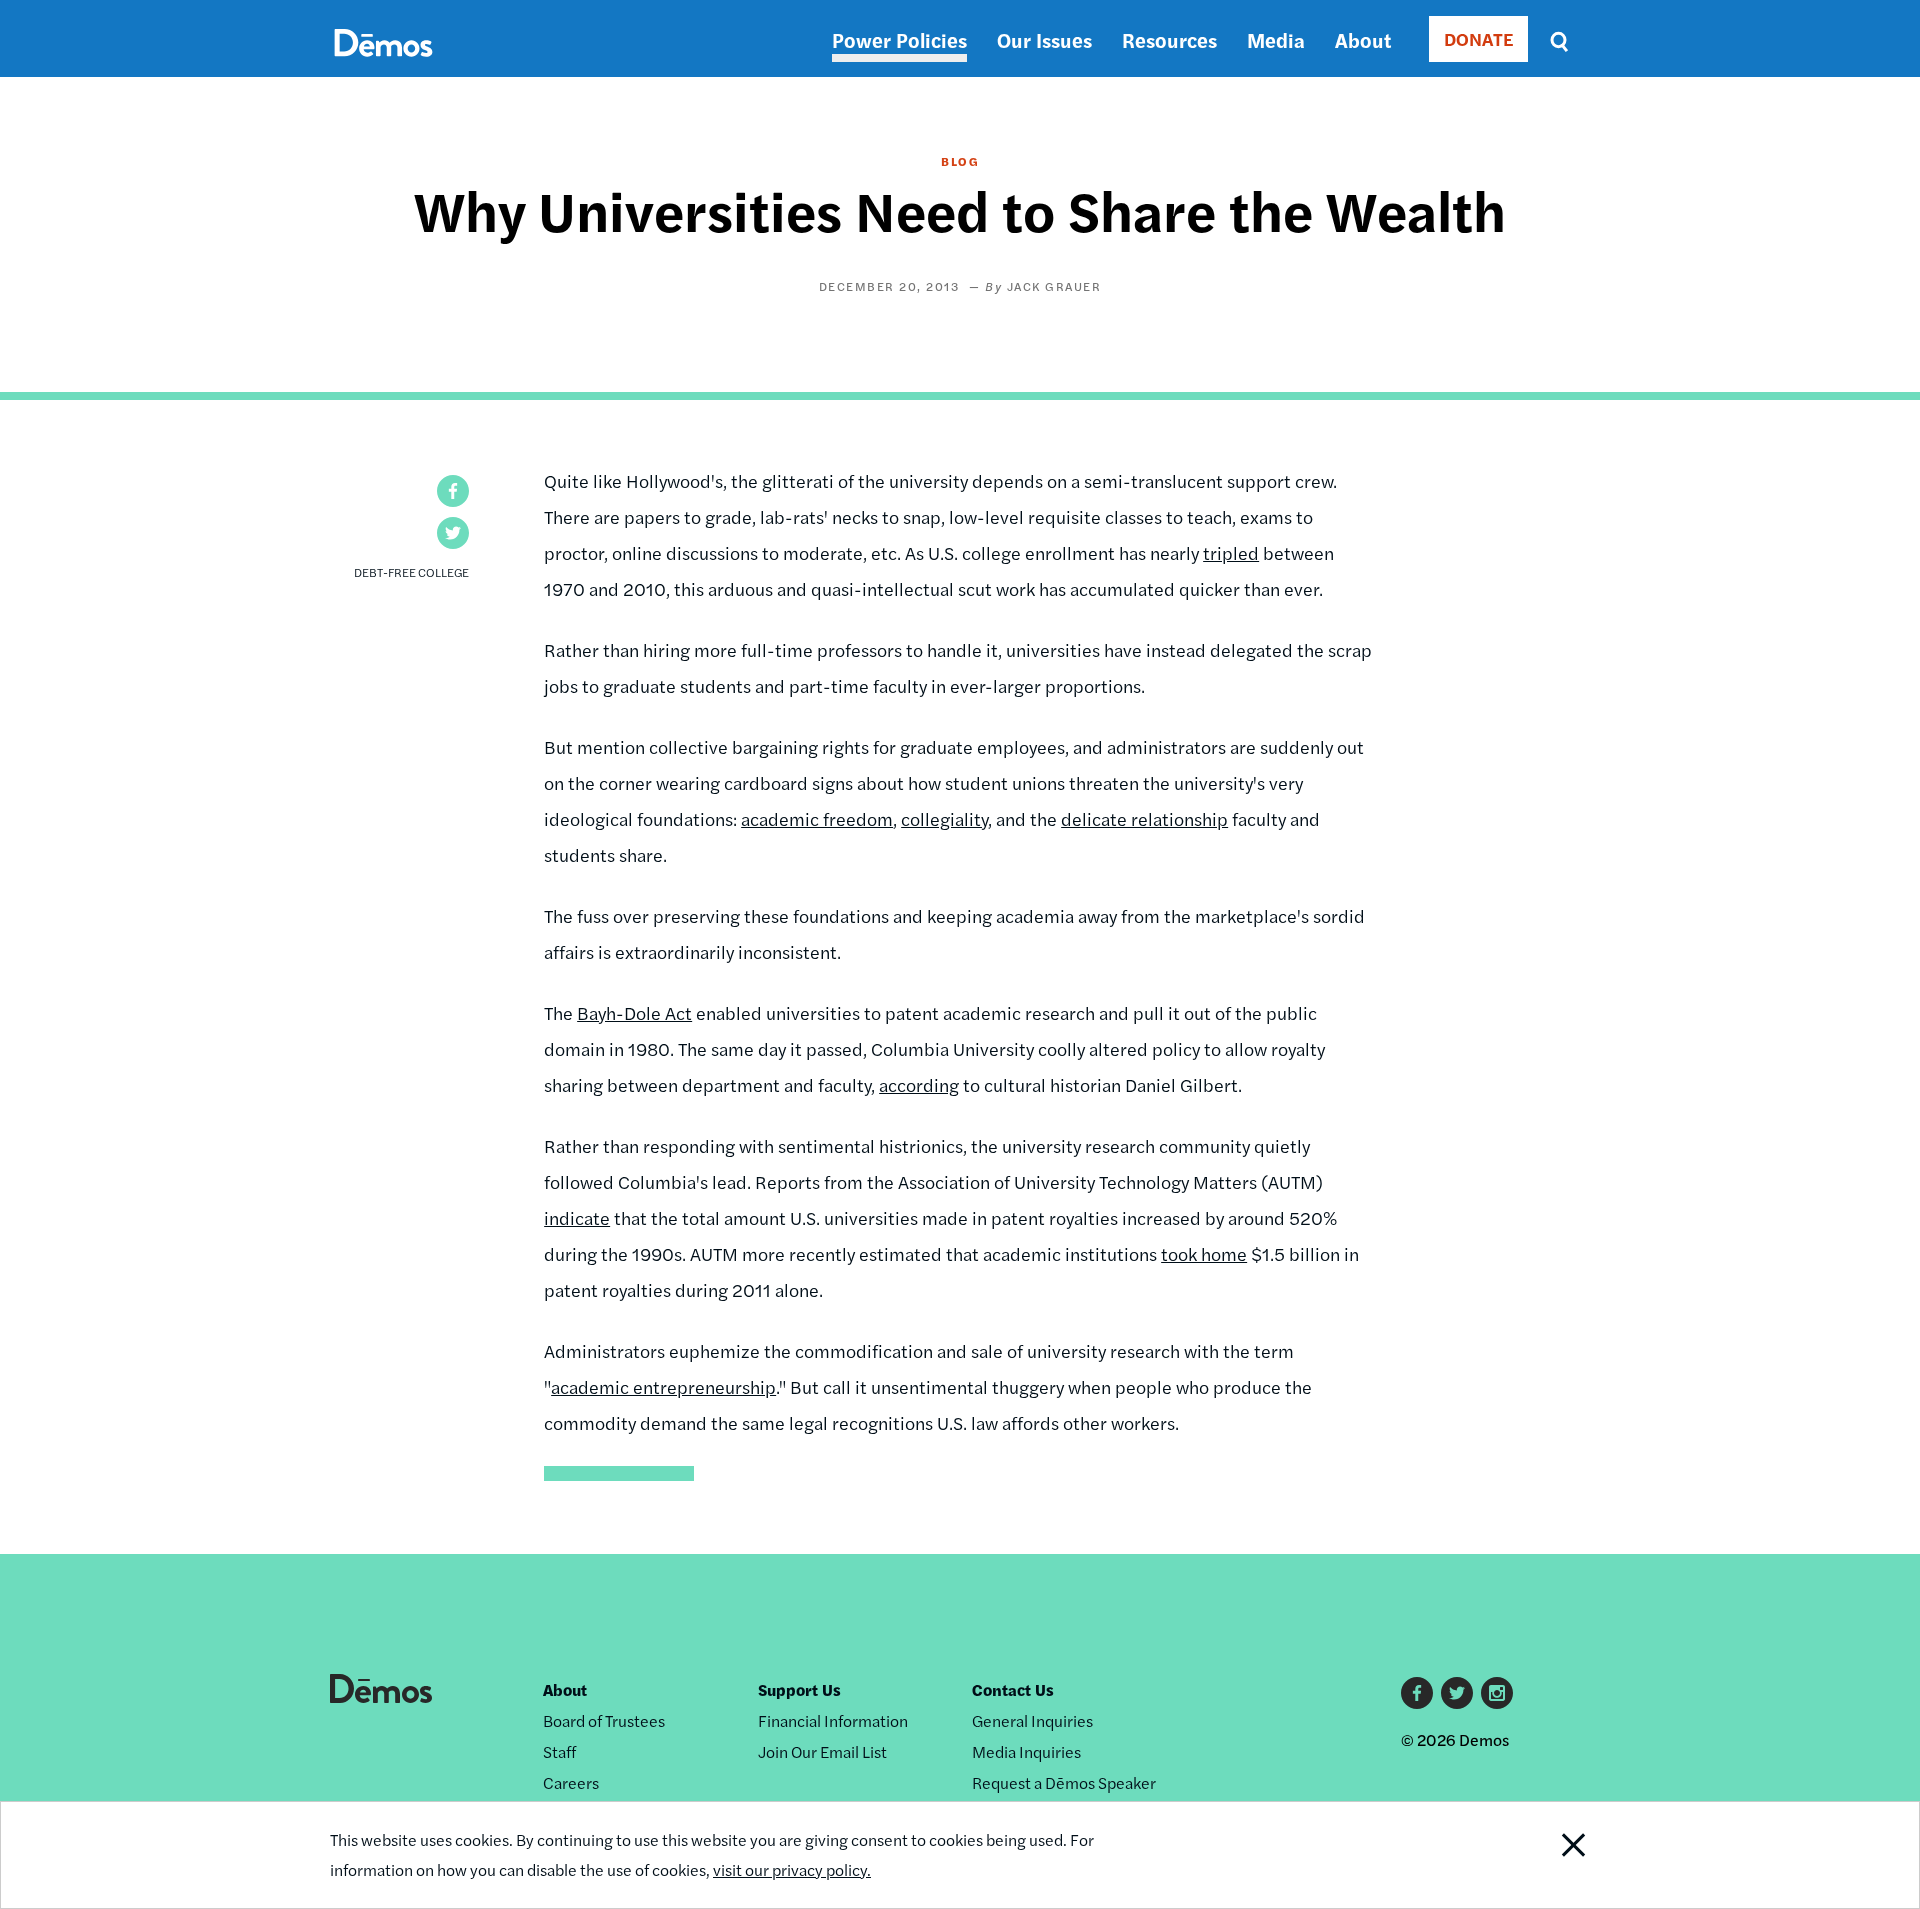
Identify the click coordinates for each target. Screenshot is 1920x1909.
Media (1276, 39)
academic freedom (817, 818)
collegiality (944, 818)
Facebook (1417, 1693)
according (919, 1084)
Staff (559, 1751)
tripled (1231, 552)
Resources (1169, 39)
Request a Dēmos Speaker (1064, 1782)
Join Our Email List (822, 1751)
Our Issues (1044, 39)
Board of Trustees (604, 1720)
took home (1204, 1253)
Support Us (799, 1689)
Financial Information (833, 1720)
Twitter (1457, 1693)
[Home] (383, 65)
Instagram (1497, 1693)
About (1363, 39)
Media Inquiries (1026, 1751)
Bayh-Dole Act (634, 1012)
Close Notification (1549, 1855)
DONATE (1478, 38)
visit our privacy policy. (792, 1869)
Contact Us (1013, 1689)
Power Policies (899, 39)
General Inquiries (1032, 1720)
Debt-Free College (411, 572)
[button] (453, 491)
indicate (577, 1217)
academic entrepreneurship (663, 1386)
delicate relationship (1144, 818)
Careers (571, 1782)
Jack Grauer (1054, 286)
